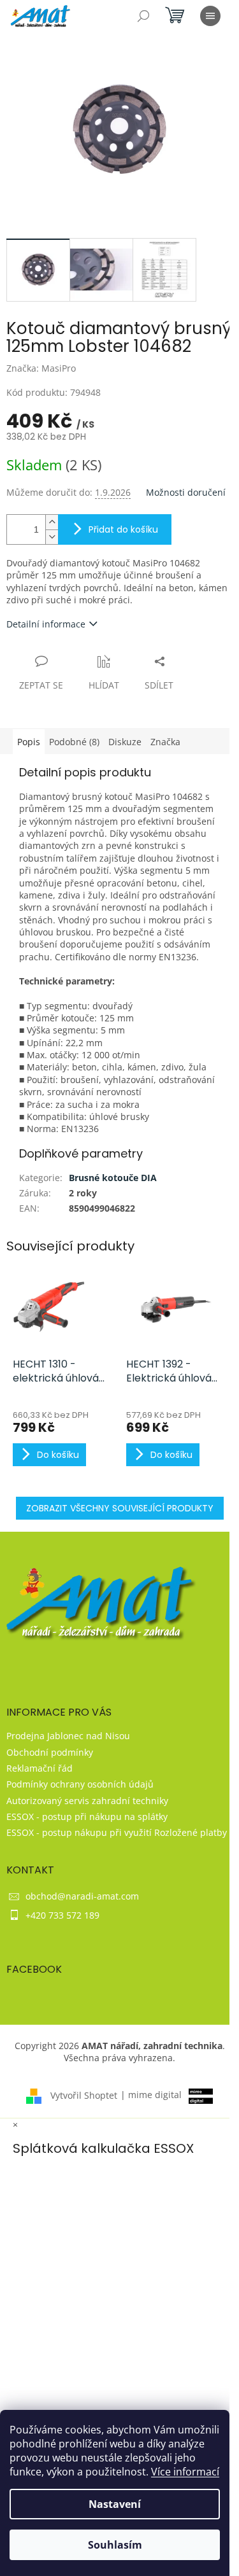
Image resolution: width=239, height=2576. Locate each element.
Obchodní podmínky (50, 1752)
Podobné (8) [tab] (74, 742)
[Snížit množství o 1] (52, 537)
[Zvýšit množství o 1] (52, 522)
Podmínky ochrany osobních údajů (80, 1784)
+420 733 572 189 (62, 1915)
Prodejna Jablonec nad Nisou (68, 1736)
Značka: (41, 368)
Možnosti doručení (186, 492)
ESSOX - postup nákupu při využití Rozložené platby (117, 1832)
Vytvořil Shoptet (84, 2095)
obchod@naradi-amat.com (82, 1896)
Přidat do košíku (123, 529)
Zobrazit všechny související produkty (120, 1508)
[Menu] (210, 16)
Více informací (185, 2472)
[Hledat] (143, 16)
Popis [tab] (29, 742)
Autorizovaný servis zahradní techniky (87, 1801)
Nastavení (115, 2504)
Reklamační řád (40, 1768)
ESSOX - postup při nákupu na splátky (87, 1816)
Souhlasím (115, 2545)
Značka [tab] (165, 742)
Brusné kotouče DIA (113, 1178)
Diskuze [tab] (125, 742)
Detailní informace (46, 624)
